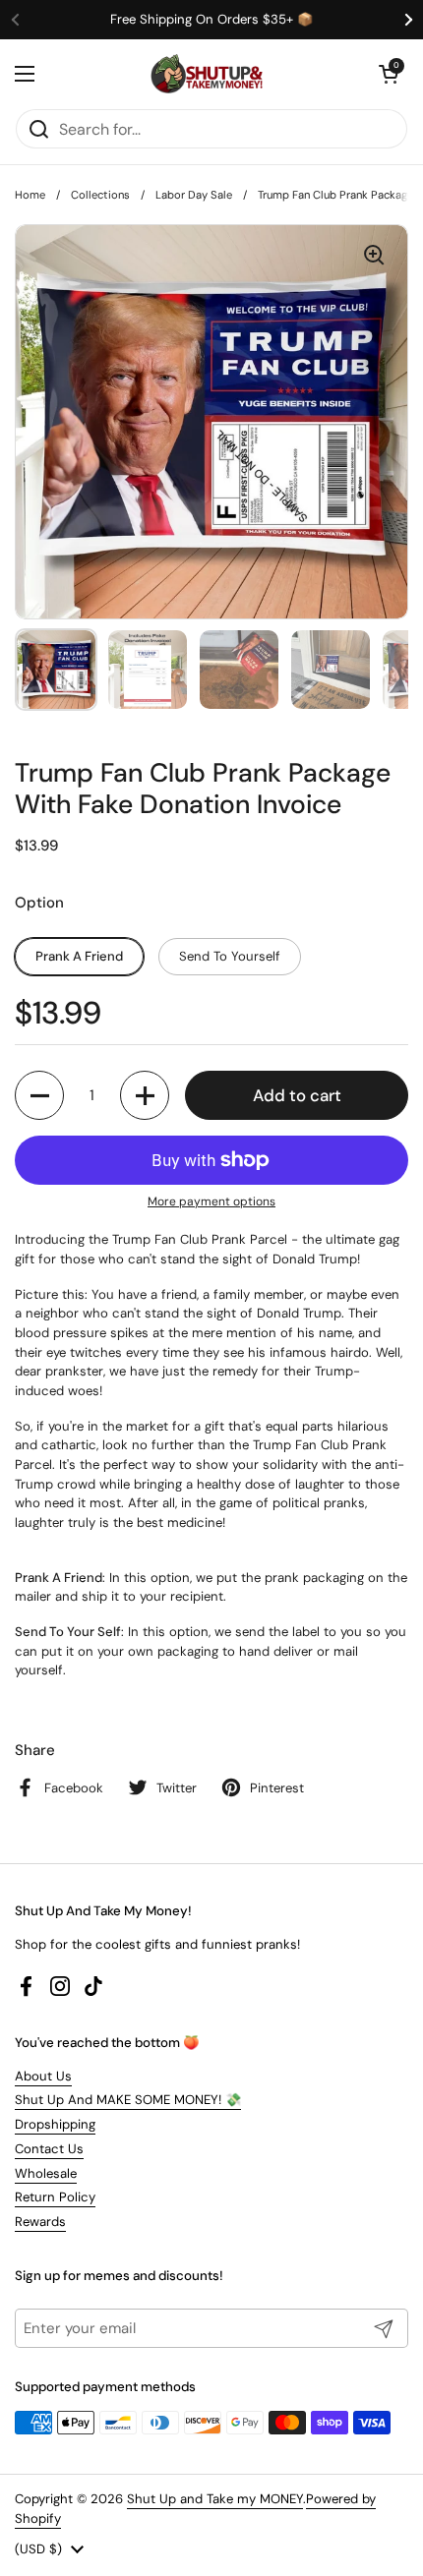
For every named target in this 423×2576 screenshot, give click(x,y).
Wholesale (46, 2173)
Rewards (40, 2222)
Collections (100, 195)
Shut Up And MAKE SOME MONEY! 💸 (128, 2100)
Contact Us (49, 2149)
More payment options (211, 1201)
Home (30, 195)
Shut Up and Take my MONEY (215, 2499)
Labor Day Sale (194, 195)
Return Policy (55, 2197)
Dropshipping (55, 2124)
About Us (43, 2076)
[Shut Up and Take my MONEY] (207, 74)
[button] (389, 74)
